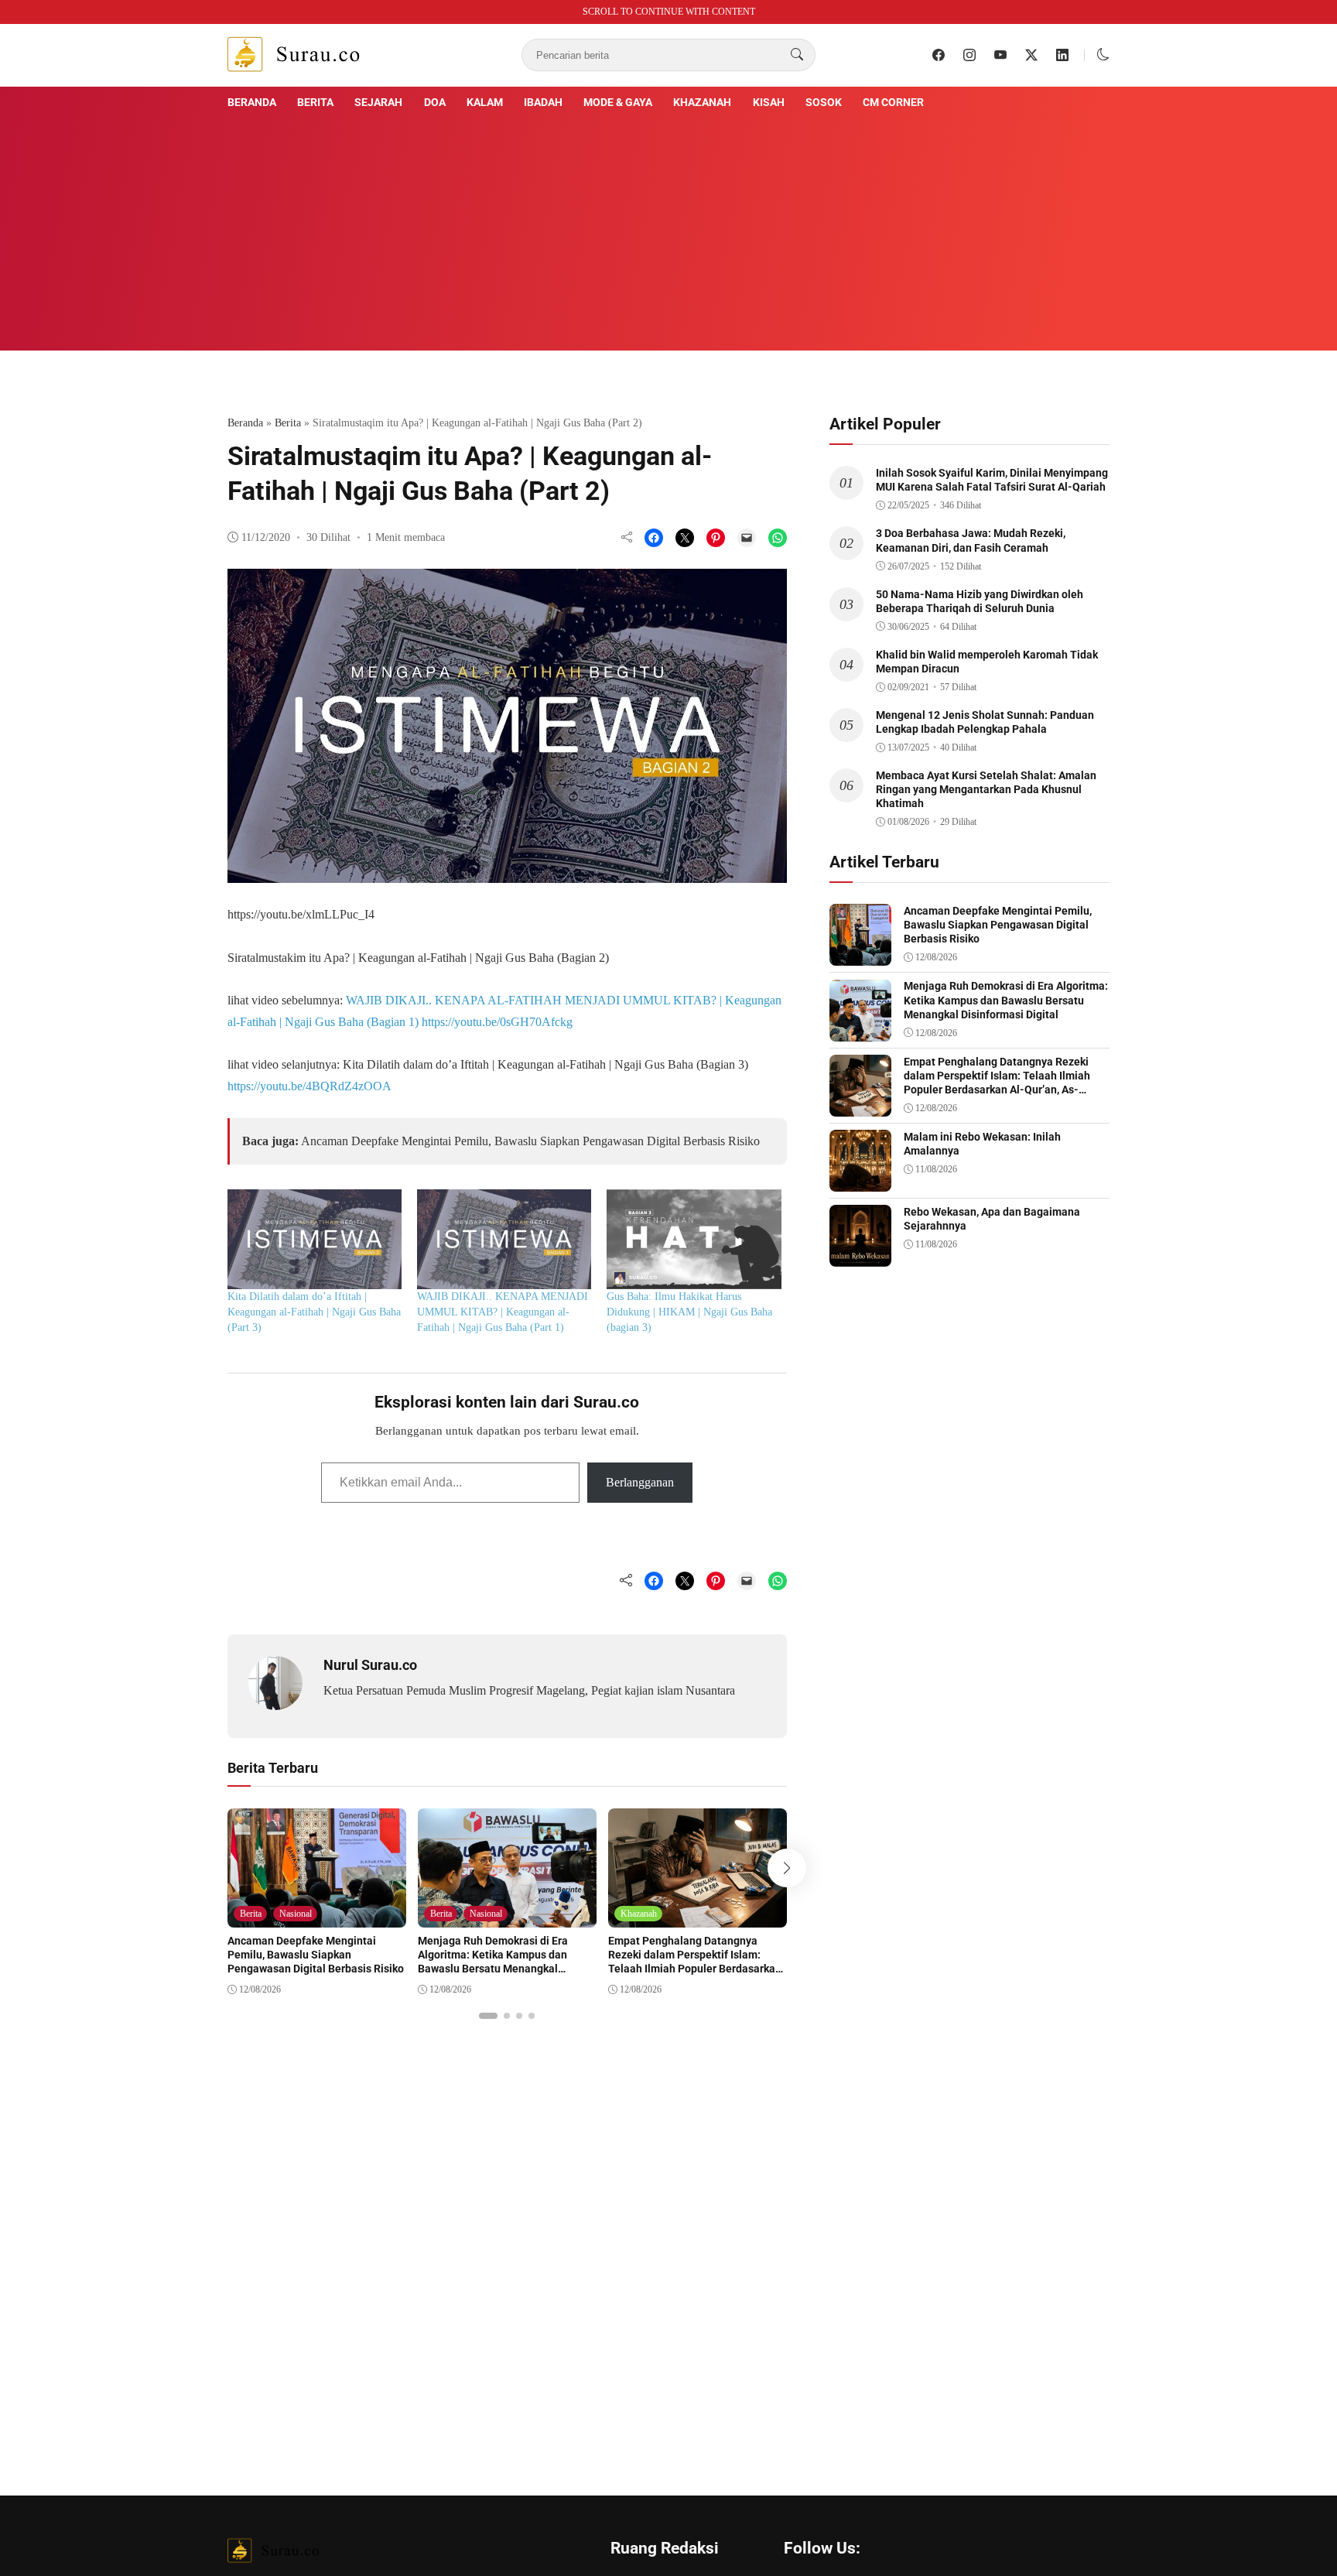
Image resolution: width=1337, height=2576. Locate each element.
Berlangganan (640, 1482)
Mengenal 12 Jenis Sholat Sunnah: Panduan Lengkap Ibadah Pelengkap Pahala (985, 722)
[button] (1103, 55)
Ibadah (543, 102)
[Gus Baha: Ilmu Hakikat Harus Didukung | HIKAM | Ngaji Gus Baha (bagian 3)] (694, 1239)
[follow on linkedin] (1062, 55)
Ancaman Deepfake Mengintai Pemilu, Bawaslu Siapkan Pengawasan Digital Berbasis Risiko (530, 1141)
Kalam (485, 102)
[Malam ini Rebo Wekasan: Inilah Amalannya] (860, 1180)
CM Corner (893, 102)
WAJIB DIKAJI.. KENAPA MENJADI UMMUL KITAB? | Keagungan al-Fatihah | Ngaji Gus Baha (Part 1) (503, 1312)
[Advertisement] (668, 228)
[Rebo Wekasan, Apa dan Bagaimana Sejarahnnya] (860, 1256)
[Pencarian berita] (797, 55)
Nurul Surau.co (370, 1665)
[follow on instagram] (969, 55)
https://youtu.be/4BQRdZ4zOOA (309, 1086)
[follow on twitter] (1031, 55)
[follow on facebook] (939, 55)
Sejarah (378, 102)
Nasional (296, 1914)
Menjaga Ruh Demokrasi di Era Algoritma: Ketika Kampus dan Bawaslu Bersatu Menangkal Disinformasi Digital (493, 1962)
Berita (315, 102)
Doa (435, 102)
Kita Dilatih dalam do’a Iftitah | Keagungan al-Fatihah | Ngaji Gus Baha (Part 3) (314, 1312)
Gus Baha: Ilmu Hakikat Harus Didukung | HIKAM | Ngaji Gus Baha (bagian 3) (689, 1312)
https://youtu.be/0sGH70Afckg (497, 1022)
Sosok (824, 102)
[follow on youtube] (1000, 55)
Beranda (252, 102)
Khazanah (702, 102)
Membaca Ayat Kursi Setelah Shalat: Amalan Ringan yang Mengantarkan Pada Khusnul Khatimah (986, 789)
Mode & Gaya (618, 102)
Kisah (769, 102)
